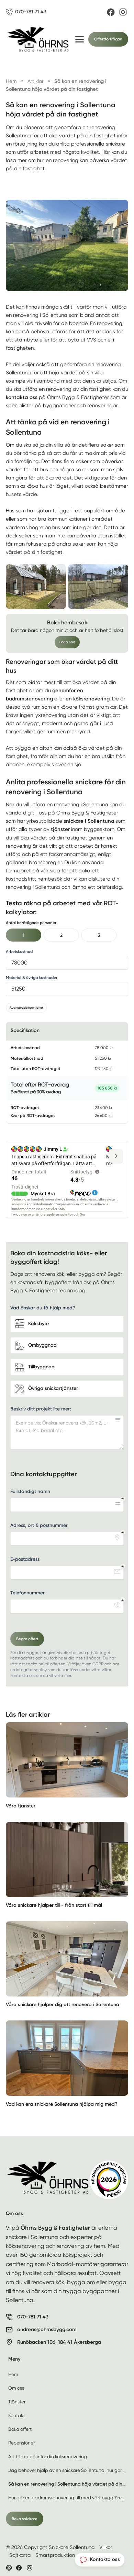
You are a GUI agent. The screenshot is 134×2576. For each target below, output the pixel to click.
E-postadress (25, 1559)
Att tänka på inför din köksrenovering (48, 2456)
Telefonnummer (27, 1593)
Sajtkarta (20, 2555)
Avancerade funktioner (26, 1007)
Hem (13, 2374)
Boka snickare (25, 2519)
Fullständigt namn (30, 1491)
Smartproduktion (55, 2555)
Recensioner (21, 2443)
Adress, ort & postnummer (39, 1525)
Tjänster (17, 2402)
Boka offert (20, 2429)
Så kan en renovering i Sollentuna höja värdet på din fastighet (68, 2484)
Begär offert (27, 1639)
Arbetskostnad (19, 951)
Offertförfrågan (108, 39)
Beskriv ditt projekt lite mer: (41, 1409)
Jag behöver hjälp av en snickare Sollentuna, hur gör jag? (68, 2470)
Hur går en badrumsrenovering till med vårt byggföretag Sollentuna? (68, 2498)
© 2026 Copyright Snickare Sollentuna (50, 2547)
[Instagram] (123, 12)
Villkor (106, 2547)
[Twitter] (30, 2568)
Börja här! (67, 642)
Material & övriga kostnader (32, 978)
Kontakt (17, 2415)
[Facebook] (111, 12)
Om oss (16, 2388)
